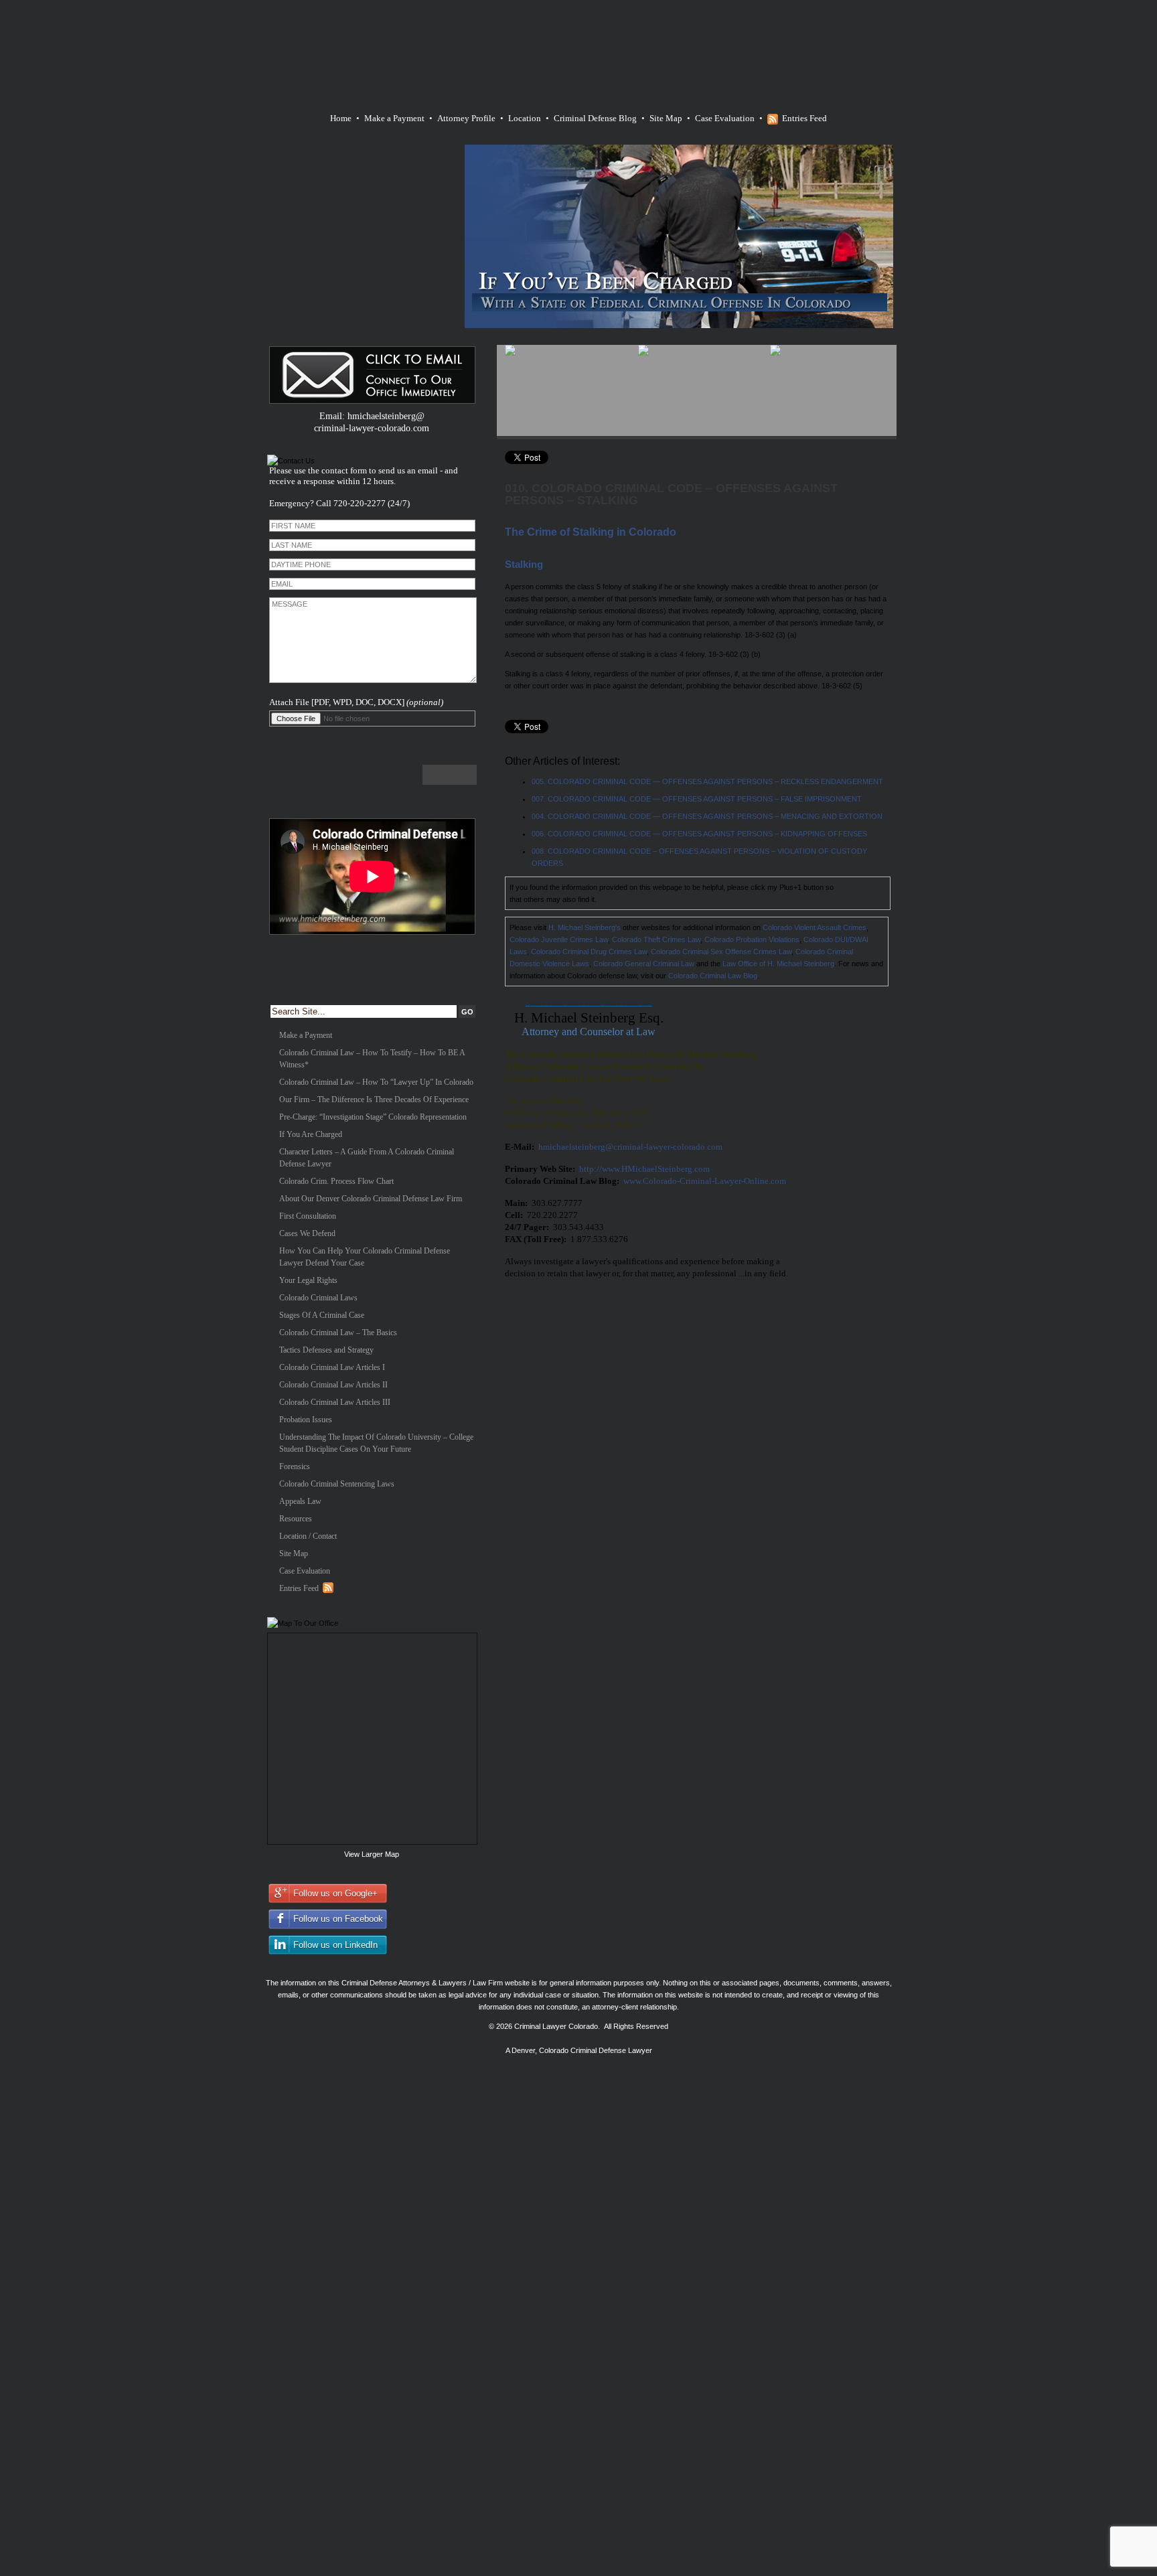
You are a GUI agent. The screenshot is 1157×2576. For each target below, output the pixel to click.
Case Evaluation (725, 118)
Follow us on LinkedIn (335, 1945)
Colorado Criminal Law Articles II (333, 1385)
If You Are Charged (311, 1134)
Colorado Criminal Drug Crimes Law (589, 952)
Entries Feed (804, 118)
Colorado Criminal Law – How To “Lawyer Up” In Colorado (376, 1082)
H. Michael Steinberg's (585, 927)
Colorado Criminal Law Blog (713, 976)
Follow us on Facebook (338, 1919)
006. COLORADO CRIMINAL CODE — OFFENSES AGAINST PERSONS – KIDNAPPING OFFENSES (699, 834)
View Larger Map (372, 1854)
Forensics (295, 1466)
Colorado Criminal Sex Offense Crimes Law (721, 952)
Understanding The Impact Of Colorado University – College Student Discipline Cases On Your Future (376, 1443)
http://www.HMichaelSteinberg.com (644, 1169)
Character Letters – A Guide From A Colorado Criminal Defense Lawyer (367, 1158)
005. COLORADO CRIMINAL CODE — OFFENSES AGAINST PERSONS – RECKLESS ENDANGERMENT (707, 781)
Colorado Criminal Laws (318, 1298)
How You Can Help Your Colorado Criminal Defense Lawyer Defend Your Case (365, 1257)
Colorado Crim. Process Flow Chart (336, 1181)
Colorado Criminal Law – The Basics (338, 1333)
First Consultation (308, 1216)
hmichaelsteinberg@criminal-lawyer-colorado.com (630, 1147)
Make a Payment (394, 118)
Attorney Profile (466, 118)
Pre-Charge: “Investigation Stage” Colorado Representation (373, 1117)
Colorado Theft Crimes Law (656, 939)
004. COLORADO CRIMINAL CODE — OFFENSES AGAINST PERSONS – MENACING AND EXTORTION (707, 816)
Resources (296, 1519)
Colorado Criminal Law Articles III (335, 1402)
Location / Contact (308, 1536)
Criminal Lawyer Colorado (556, 2026)
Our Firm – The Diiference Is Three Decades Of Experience (374, 1100)
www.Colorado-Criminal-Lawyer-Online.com (705, 1181)
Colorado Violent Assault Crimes (815, 927)
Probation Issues (306, 1420)
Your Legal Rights (308, 1280)
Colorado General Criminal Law (644, 964)
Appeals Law (300, 1501)
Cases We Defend (307, 1233)
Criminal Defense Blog (595, 118)
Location (525, 118)
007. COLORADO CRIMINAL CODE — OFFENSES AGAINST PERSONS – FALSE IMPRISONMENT (697, 799)
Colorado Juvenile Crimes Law (559, 939)
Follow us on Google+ (335, 1893)
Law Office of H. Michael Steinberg (778, 964)
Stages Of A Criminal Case (322, 1315)
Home (341, 118)
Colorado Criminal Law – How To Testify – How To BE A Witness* (372, 1059)
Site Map (666, 118)
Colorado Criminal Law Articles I (332, 1367)
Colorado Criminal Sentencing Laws (337, 1484)
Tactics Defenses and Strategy (326, 1350)
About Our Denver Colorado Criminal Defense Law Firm (371, 1199)
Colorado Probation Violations (752, 939)
